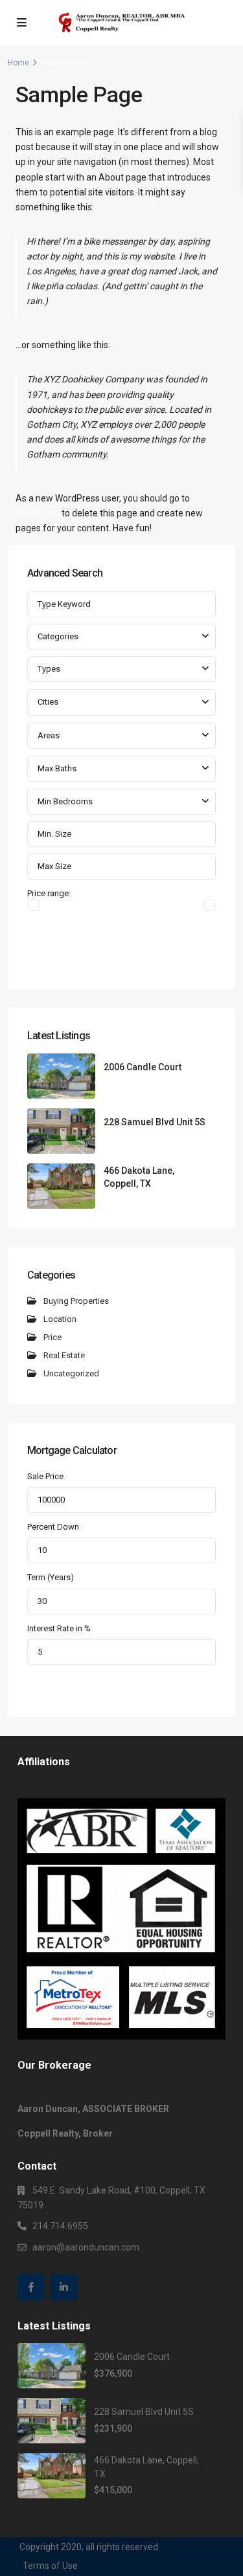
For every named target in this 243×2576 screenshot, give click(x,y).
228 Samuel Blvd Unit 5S (155, 1122)
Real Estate (64, 1355)
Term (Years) (51, 1577)
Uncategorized (71, 1373)
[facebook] (31, 2287)
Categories (58, 636)
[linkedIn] (64, 2287)
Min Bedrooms (65, 801)
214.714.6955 (60, 2226)
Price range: (49, 893)
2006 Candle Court (143, 1067)
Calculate (121, 1684)
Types (49, 669)
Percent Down (53, 1527)
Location (60, 1319)
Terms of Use (50, 2566)
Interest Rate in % (59, 1628)
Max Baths (57, 768)
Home (18, 63)
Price (52, 1337)
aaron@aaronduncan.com (86, 2247)
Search (121, 956)
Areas (49, 735)
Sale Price (45, 1476)
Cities (48, 702)
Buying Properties (76, 1301)
